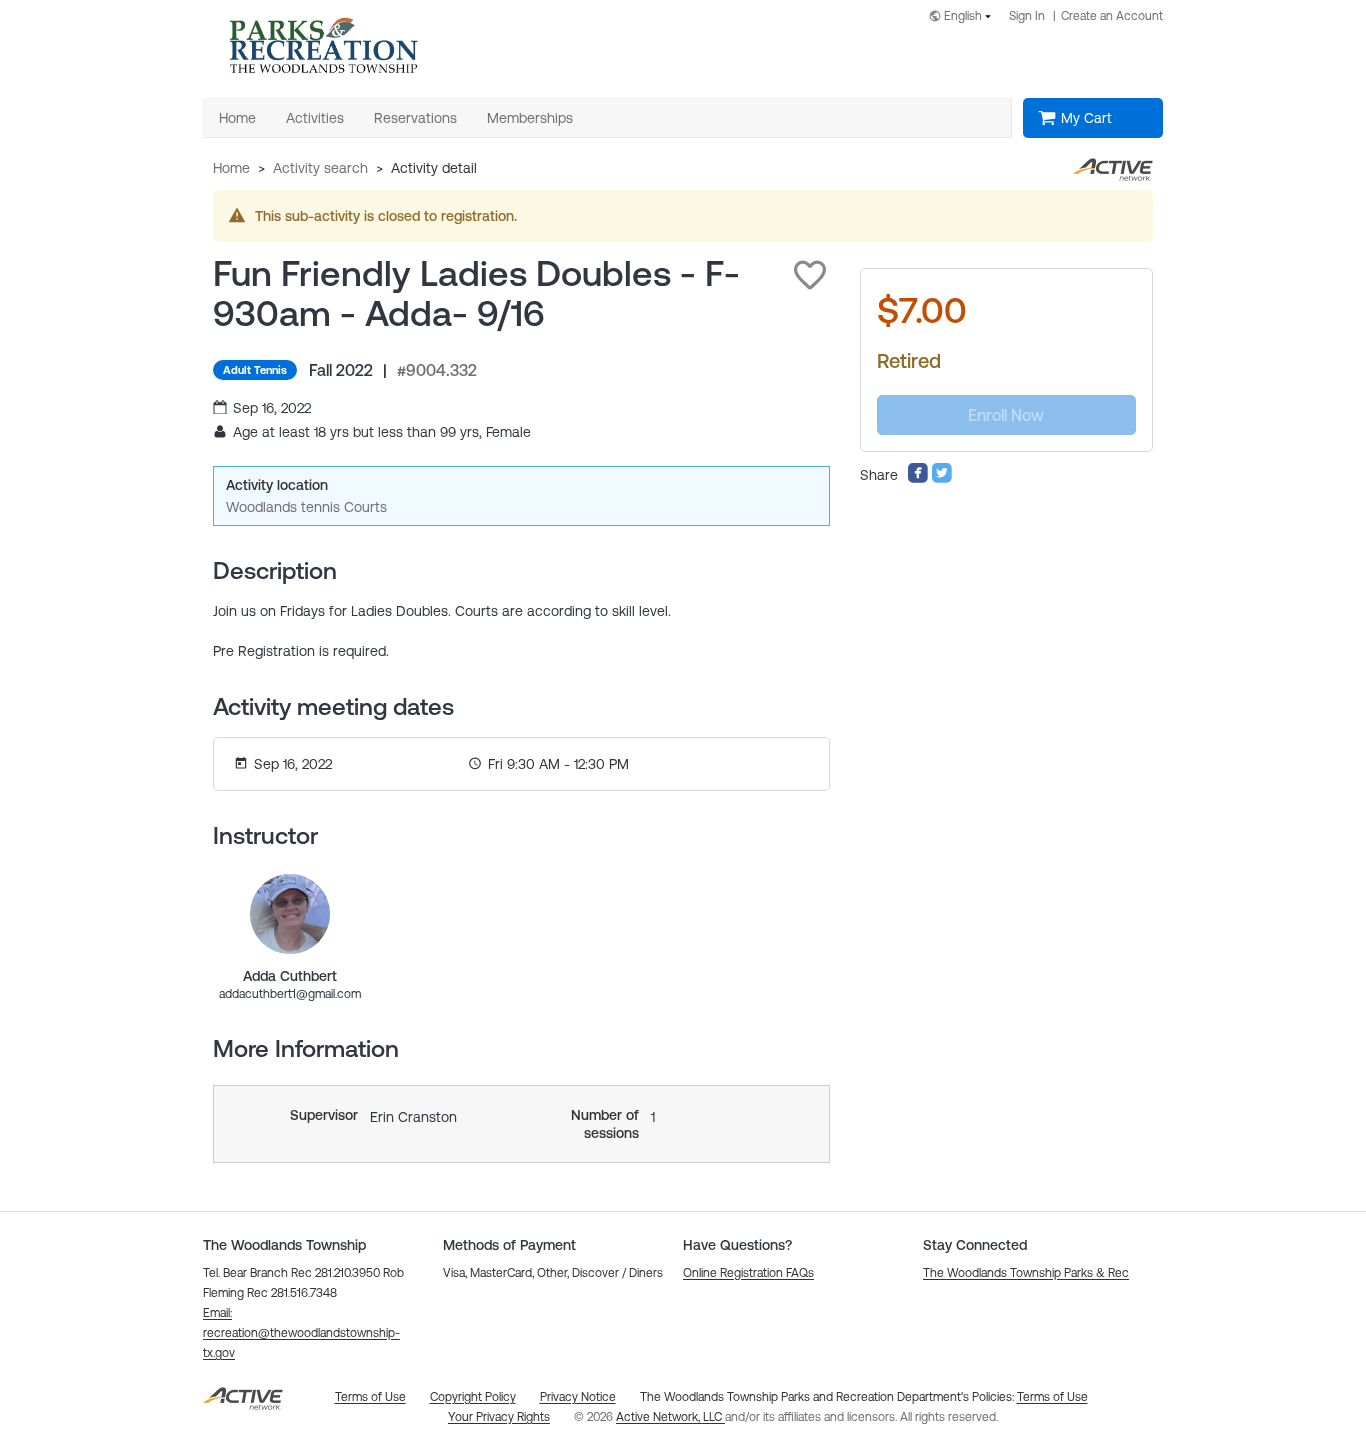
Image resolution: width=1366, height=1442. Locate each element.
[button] (810, 275)
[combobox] (964, 17)
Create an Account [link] (1112, 16)
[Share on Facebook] (918, 479)
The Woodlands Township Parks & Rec (1026, 1273)
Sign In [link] (1027, 16)
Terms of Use (1052, 1397)
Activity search (320, 168)
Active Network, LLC (670, 1417)
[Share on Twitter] (942, 479)
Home (231, 168)
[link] (290, 914)
